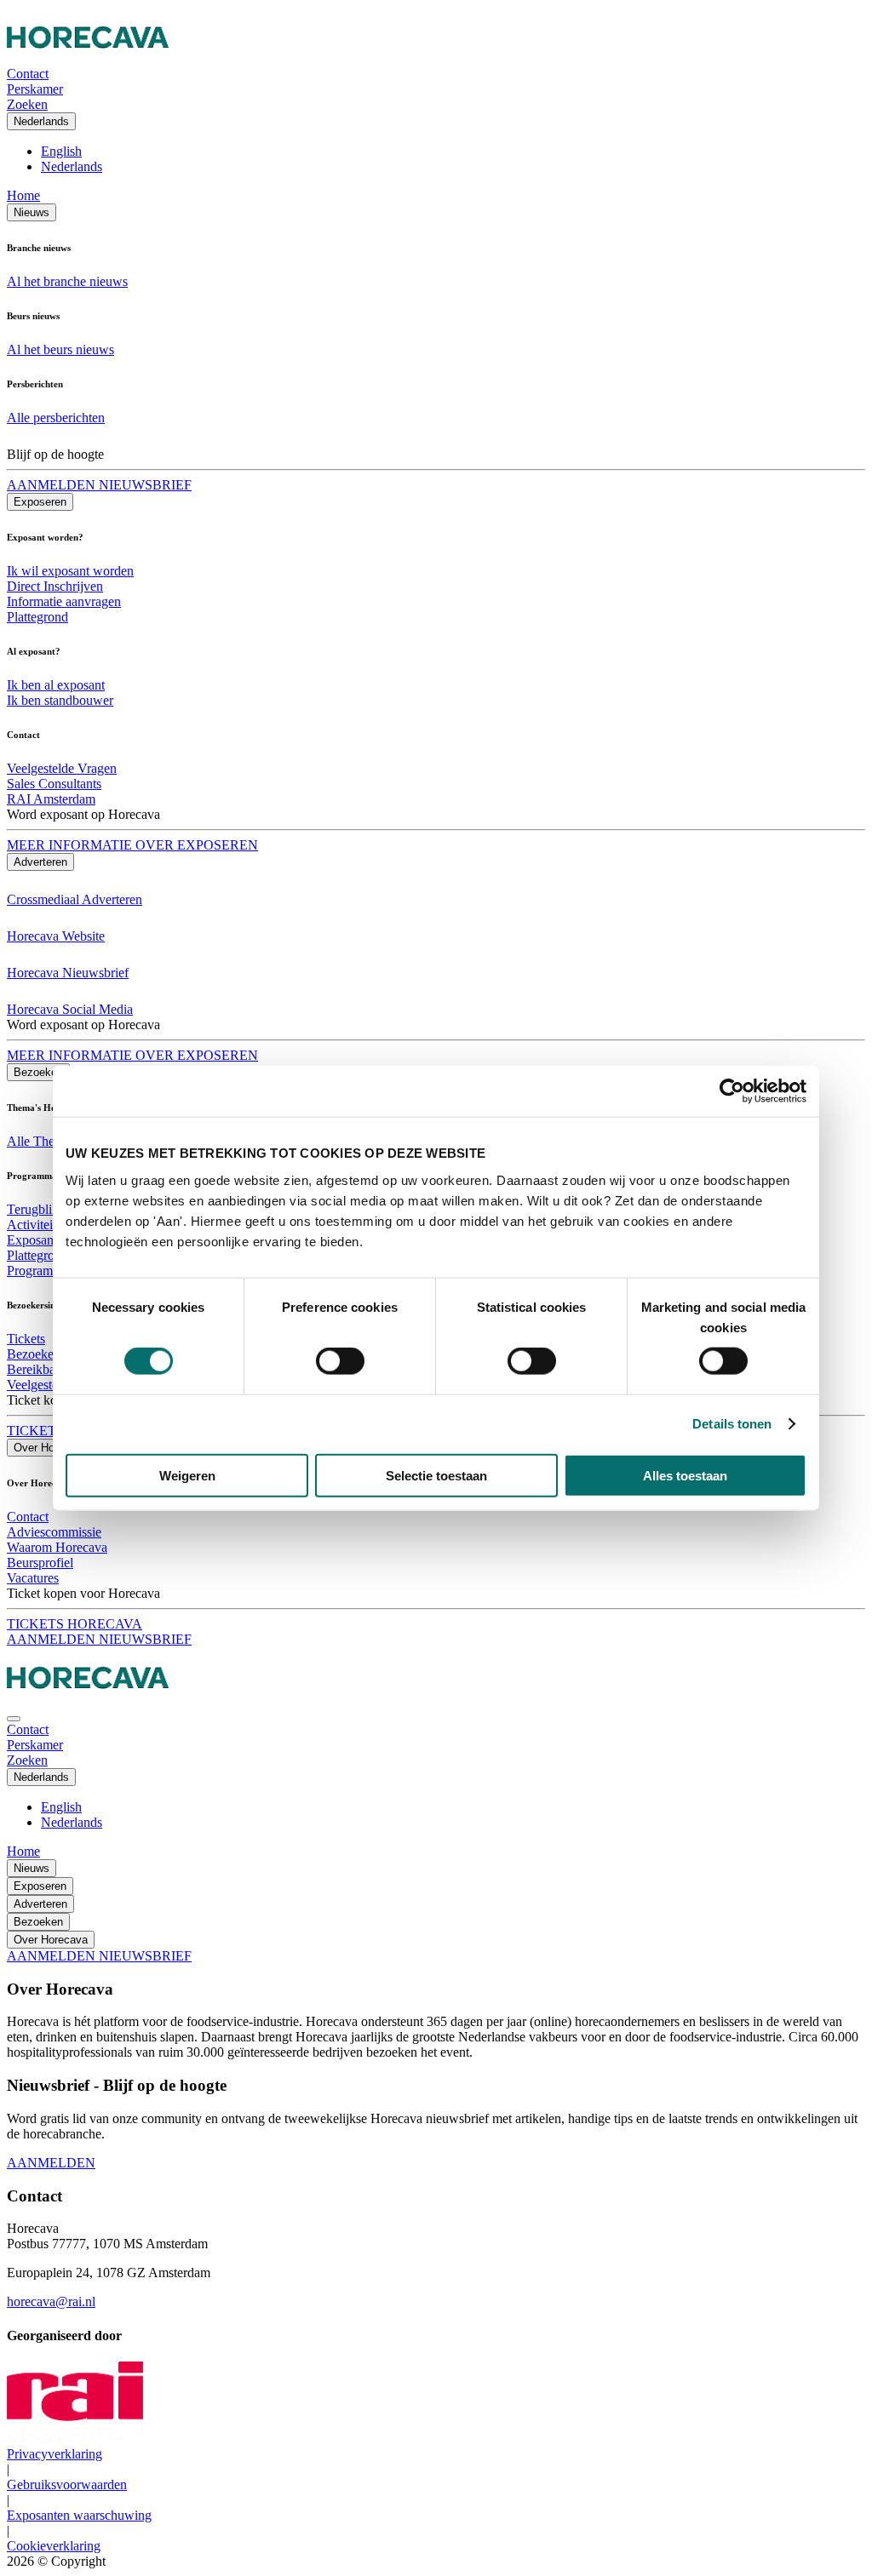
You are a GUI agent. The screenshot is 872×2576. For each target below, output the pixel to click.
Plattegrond (37, 617)
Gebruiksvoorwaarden (67, 2484)
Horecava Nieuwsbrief (68, 973)
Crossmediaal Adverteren (75, 899)
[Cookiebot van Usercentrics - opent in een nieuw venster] (732, 1091)
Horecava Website (56, 936)
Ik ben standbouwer (60, 700)
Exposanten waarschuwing (79, 2515)
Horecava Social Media (70, 1009)
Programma (38, 1271)
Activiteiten (38, 1225)
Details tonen (732, 1424)
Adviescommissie (54, 1532)
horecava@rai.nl (51, 2301)
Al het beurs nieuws (60, 349)
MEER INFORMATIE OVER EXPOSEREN (132, 845)
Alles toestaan (685, 1475)
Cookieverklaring (54, 2546)
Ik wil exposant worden (70, 571)
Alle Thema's (43, 1141)
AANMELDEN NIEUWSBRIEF (99, 485)
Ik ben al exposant (56, 685)
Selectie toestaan (436, 1475)
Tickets (26, 1339)
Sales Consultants (54, 784)
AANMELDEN (51, 2163)
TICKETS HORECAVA (75, 1624)
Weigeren (187, 1475)
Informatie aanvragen (64, 601)
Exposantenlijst (48, 1240)
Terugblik (33, 1209)
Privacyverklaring (54, 2454)
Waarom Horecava (57, 1547)
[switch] (340, 1361)
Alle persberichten (56, 418)
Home (23, 195)
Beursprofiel (40, 1563)
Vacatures (33, 1578)
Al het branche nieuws (67, 281)
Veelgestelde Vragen (62, 768)
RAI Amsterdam (51, 799)
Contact (28, 1517)
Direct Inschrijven (55, 586)
